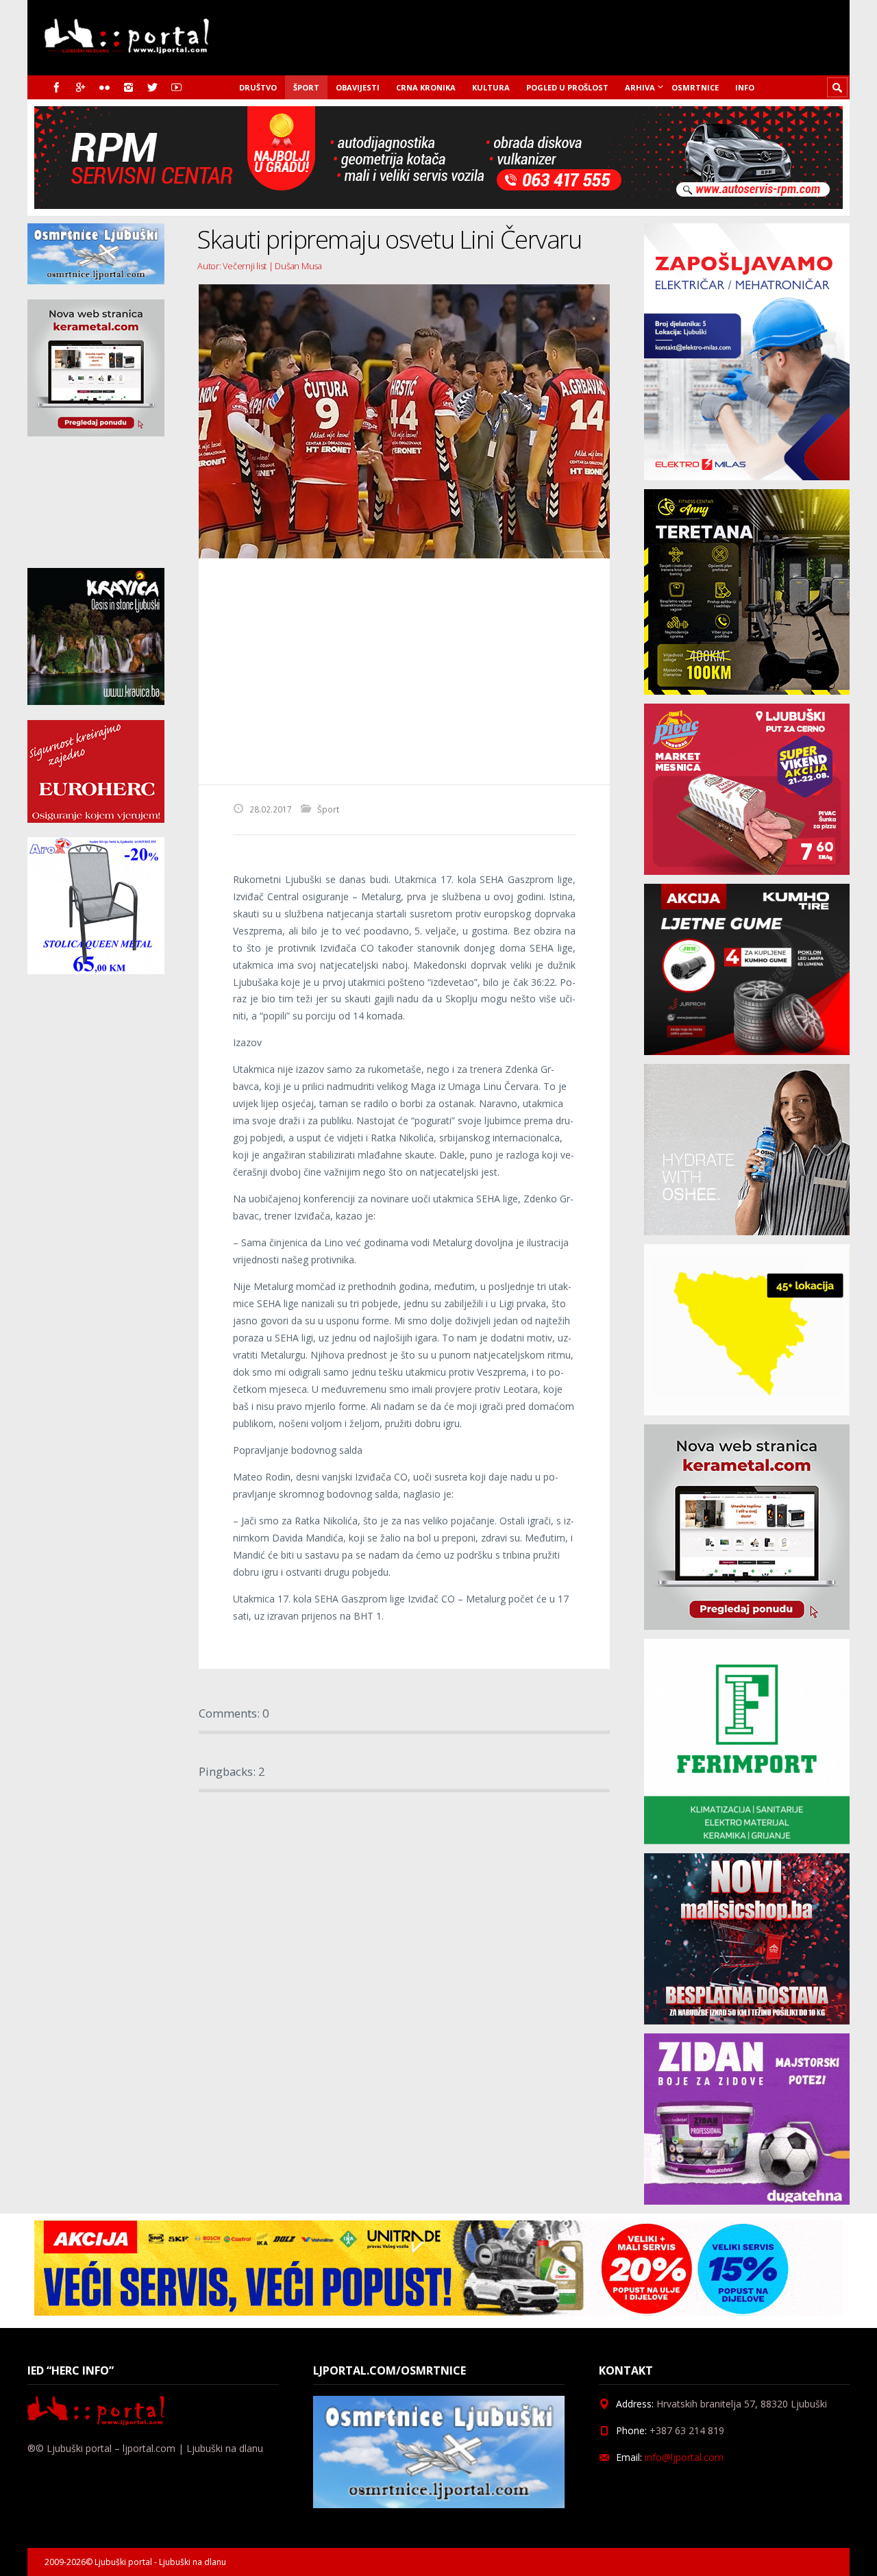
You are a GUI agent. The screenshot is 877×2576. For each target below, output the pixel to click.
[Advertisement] (404, 671)
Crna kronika (426, 87)
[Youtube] (176, 87)
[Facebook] (57, 87)
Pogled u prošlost (567, 87)
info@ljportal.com (684, 2457)
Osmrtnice (695, 87)
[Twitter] (152, 87)
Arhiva (640, 87)
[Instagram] (128, 87)
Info (745, 87)
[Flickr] (104, 87)
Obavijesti (358, 87)
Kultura (491, 87)
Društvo (258, 87)
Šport (306, 87)
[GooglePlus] (81, 87)
